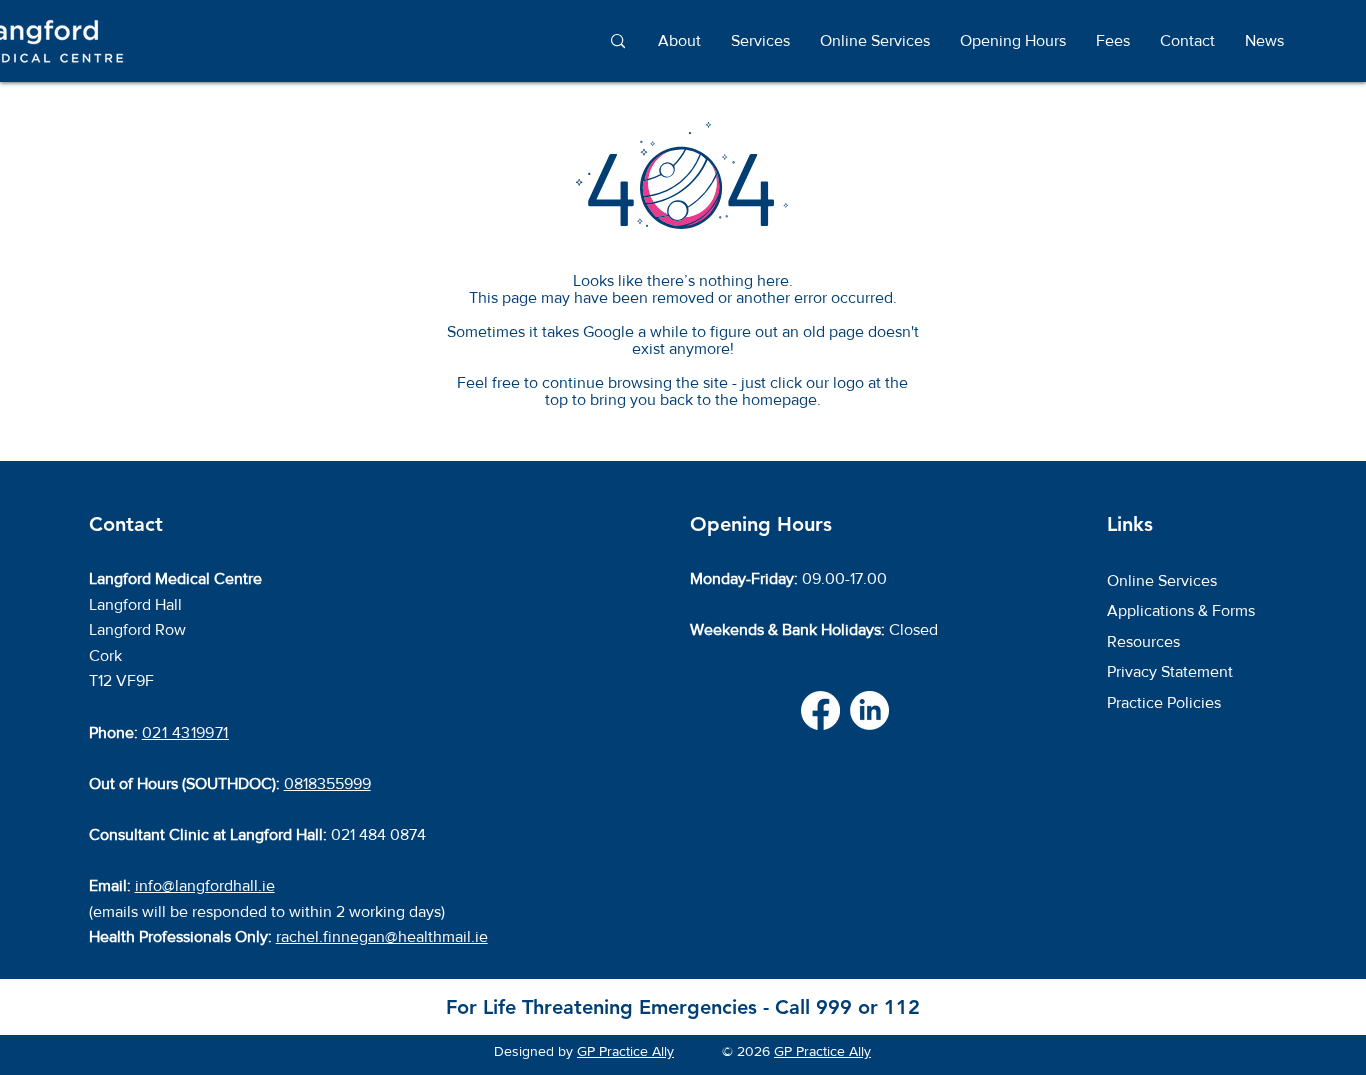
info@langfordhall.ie (205, 885)
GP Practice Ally (625, 1051)
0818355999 (327, 783)
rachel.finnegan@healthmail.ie (382, 936)
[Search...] (617, 41)
